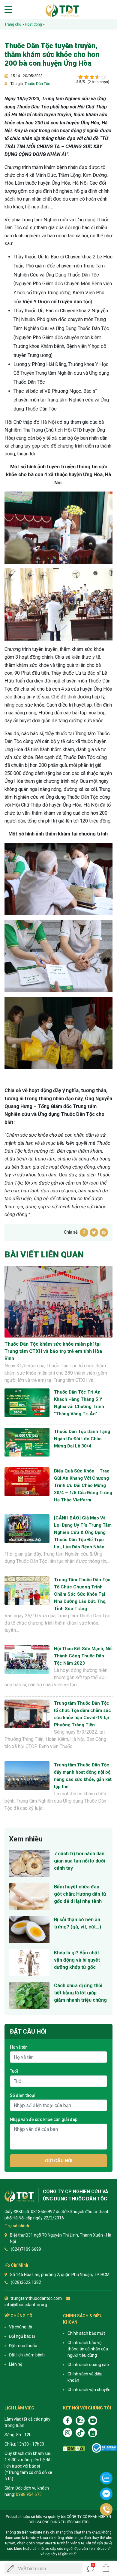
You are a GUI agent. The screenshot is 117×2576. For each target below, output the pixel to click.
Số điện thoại (23, 2095)
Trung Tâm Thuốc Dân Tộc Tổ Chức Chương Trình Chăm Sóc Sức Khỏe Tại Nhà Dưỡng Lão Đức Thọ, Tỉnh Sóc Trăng (82, 1594)
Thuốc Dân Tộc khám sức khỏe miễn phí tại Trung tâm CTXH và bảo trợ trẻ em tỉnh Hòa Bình (53, 1351)
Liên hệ (16, 2364)
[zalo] (80, 2421)
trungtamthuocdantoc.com (36, 2298)
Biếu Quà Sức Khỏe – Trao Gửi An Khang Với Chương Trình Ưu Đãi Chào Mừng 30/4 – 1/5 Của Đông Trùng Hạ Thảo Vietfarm (83, 1485)
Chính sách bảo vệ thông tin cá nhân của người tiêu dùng (88, 2349)
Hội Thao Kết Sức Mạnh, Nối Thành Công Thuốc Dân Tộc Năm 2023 (83, 1656)
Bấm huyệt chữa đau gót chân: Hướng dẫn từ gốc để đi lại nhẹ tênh (80, 1894)
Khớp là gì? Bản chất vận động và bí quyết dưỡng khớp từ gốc (77, 1960)
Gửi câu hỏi (59, 2161)
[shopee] (93, 2433)
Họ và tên (19, 2047)
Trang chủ (13, 24)
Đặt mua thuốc (23, 2346)
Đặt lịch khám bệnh (27, 2355)
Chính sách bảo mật (86, 2333)
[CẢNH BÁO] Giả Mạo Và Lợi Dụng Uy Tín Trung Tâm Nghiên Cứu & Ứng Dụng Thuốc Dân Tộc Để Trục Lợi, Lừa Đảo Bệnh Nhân (83, 1532)
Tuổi (14, 2071)
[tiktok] (80, 2433)
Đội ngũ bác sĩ (22, 2336)
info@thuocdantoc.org (26, 2305)
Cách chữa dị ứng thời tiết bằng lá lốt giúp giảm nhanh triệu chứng (80, 1993)
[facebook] (67, 2421)
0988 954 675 (29, 2494)
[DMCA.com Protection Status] (74, 2448)
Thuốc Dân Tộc (37, 84)
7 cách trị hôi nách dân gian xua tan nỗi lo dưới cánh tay (79, 1861)
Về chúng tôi (21, 2327)
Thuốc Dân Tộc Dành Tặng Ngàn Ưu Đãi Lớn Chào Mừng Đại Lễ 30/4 (82, 1439)
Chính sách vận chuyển (89, 2390)
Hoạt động (33, 24)
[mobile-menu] (8, 9)
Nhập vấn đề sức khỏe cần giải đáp (44, 2119)
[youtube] (93, 2421)
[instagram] (67, 2433)
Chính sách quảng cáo (88, 2365)
